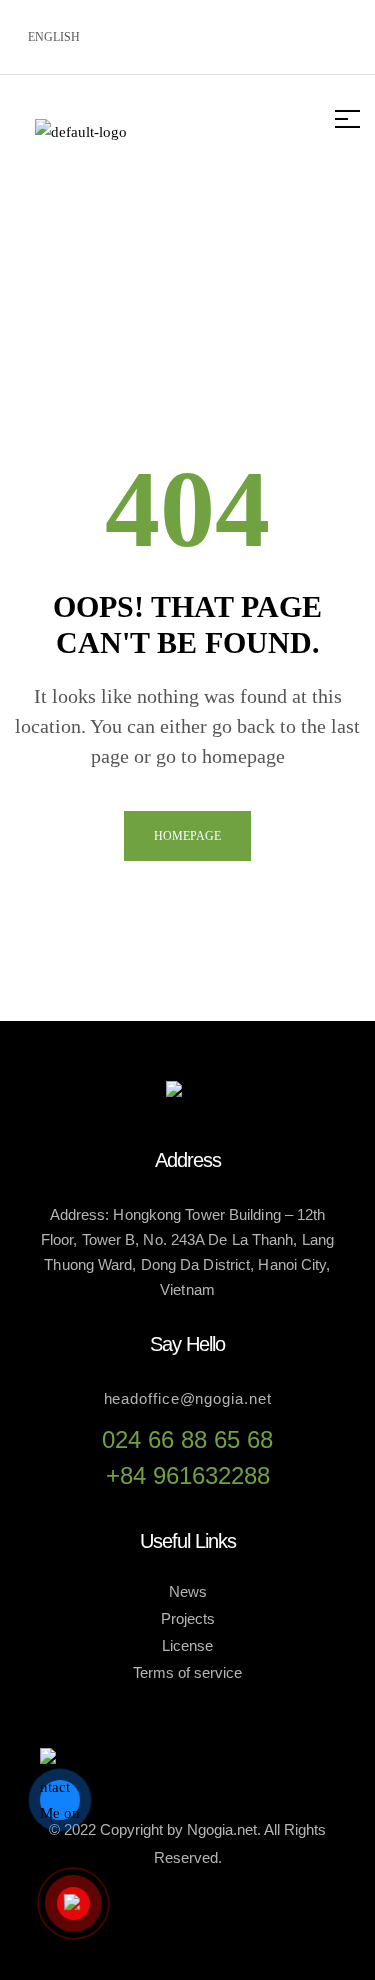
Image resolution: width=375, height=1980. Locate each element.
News (188, 1591)
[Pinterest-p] (335, 33)
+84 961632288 (188, 1475)
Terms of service (187, 1672)
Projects (188, 1618)
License (187, 1645)
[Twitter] (207, 33)
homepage (187, 836)
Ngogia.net (222, 1829)
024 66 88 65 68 (187, 1439)
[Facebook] (143, 33)
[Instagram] (271, 33)
